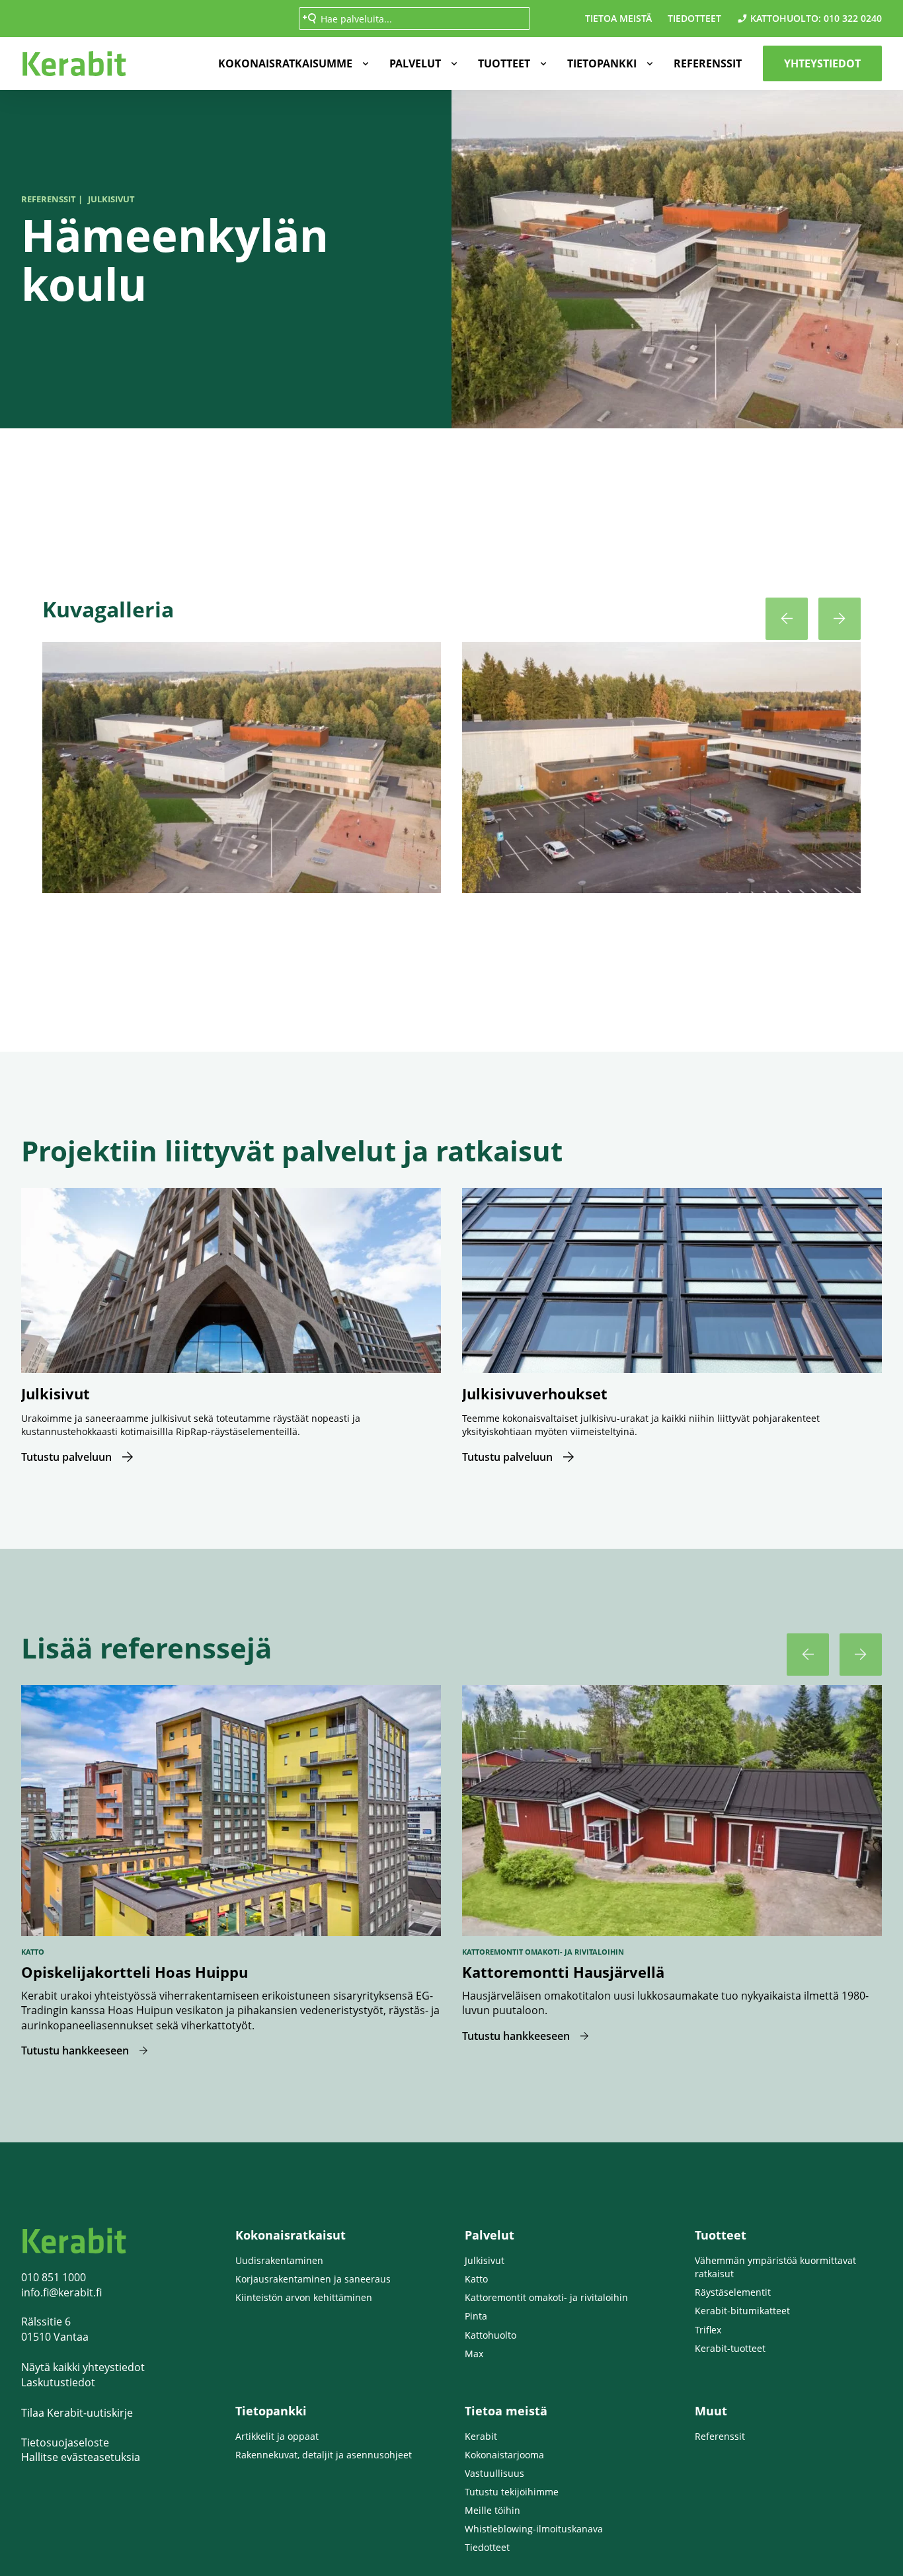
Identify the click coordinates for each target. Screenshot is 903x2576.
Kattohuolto (491, 2335)
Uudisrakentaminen (279, 2260)
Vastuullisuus (494, 2473)
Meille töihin (492, 2510)
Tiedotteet (694, 18)
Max (474, 2354)
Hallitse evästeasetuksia (81, 2457)
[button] (291, 63)
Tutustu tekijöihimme (512, 2492)
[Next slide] (840, 619)
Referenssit (708, 63)
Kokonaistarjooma (504, 2455)
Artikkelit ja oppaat (277, 2436)
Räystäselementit (733, 2292)
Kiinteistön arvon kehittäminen (304, 2297)
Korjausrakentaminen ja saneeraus (313, 2279)
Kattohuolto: (786, 18)
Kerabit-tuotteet (730, 2348)
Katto (476, 2279)
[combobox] (414, 19)
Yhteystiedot (822, 63)
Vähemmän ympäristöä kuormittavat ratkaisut (775, 2267)
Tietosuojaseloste (65, 2442)
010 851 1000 (54, 2277)
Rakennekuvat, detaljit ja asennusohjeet (324, 2455)
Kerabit (481, 2436)
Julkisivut (485, 2260)
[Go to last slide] (787, 619)
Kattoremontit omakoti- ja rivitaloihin (546, 2297)
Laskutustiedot (58, 2382)
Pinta (476, 2316)
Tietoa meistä (618, 18)
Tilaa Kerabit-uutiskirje (77, 2413)
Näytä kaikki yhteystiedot (83, 2367)
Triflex (708, 2330)
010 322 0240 (853, 18)
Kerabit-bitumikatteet (742, 2311)
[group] (242, 773)
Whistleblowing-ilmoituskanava (534, 2529)
